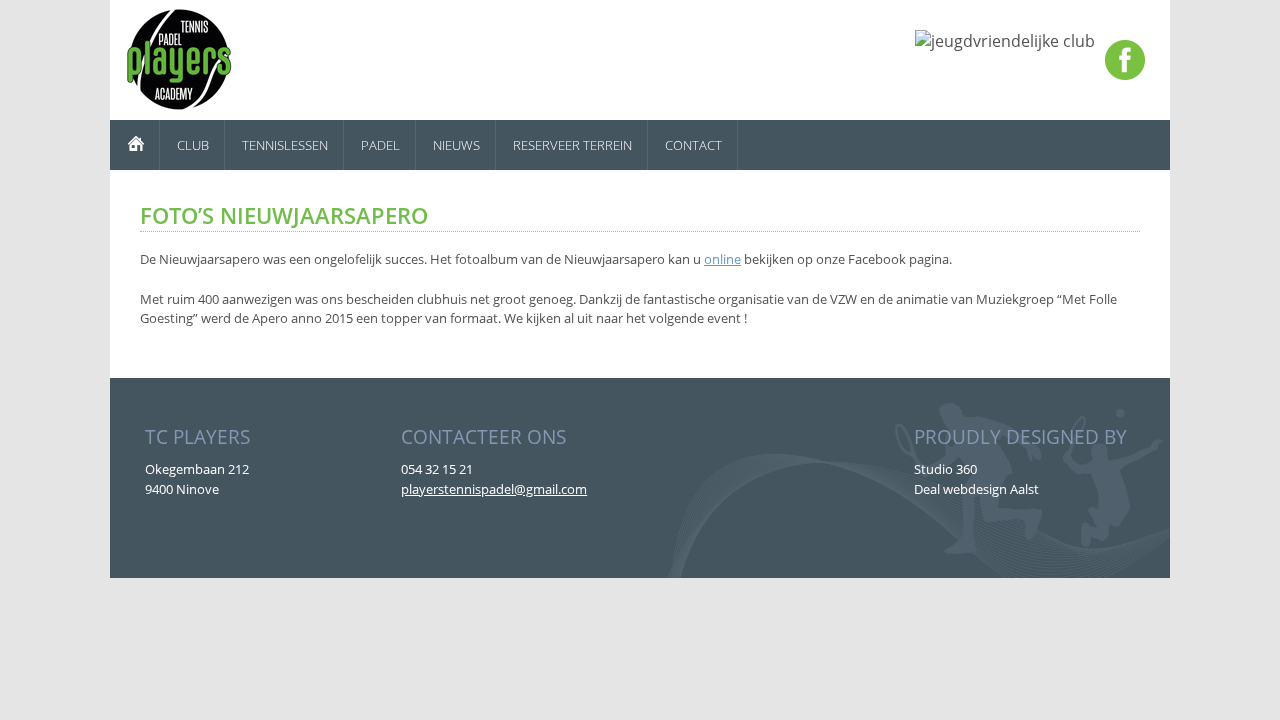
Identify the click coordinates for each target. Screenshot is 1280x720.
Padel (380, 145)
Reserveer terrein (572, 145)
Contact (693, 145)
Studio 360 (945, 469)
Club (193, 145)
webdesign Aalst (991, 489)
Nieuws (456, 145)
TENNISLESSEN (285, 145)
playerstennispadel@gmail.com (494, 489)
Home (135, 145)
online (722, 259)
